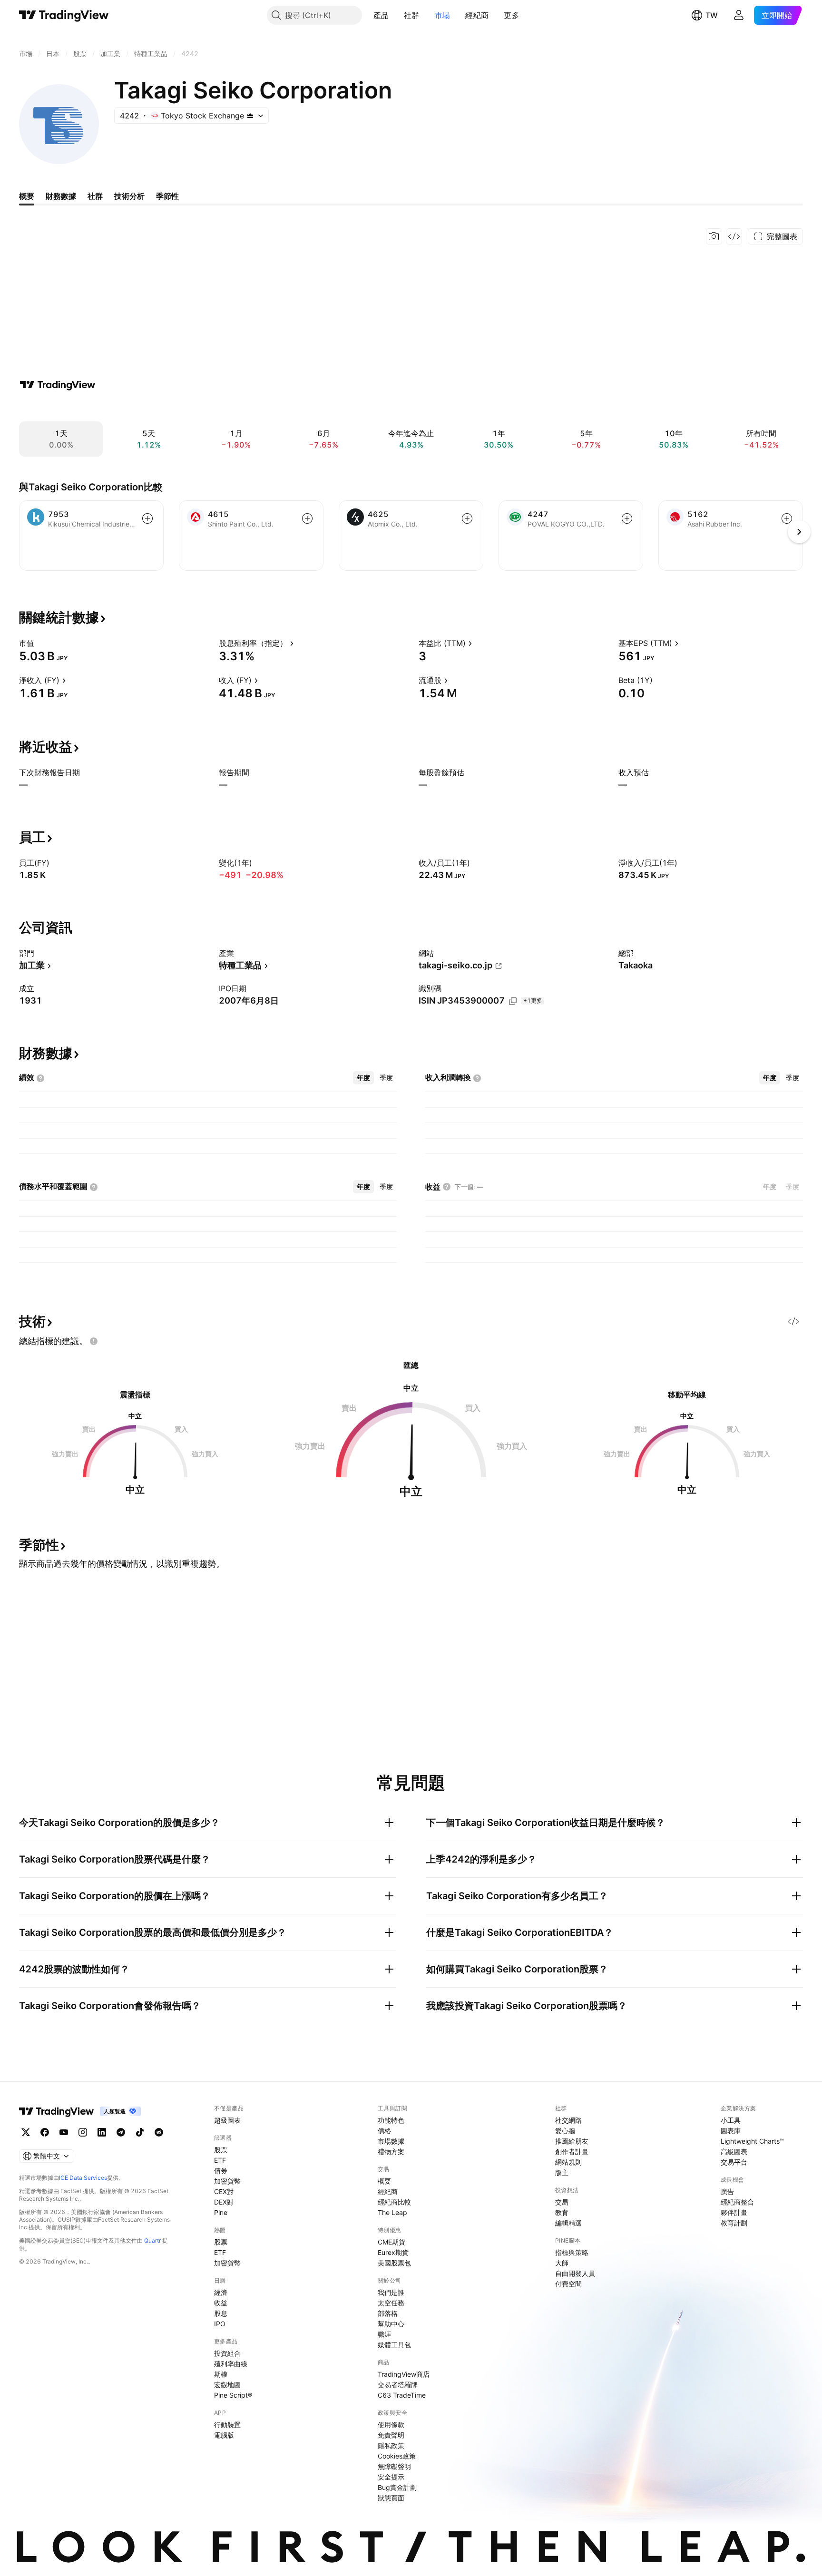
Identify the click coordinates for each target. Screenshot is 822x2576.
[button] (396, 15)
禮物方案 (391, 2152)
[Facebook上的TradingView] (45, 2132)
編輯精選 (568, 2223)
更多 (512, 15)
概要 (384, 2181)
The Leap (392, 2212)
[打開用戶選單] (739, 15)
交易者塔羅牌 (398, 2385)
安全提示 (391, 2477)
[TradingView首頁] (64, 15)
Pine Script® (233, 2395)
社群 (412, 15)
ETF (220, 2160)
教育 (562, 2212)
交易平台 (734, 2162)
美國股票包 (394, 2263)
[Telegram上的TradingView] (121, 2132)
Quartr (152, 2240)
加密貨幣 (227, 2181)
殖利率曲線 (231, 2364)
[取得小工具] (734, 236)
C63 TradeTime (402, 2395)
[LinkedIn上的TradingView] (102, 2132)
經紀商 (477, 15)
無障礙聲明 (394, 2466)
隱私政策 (391, 2445)
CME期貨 (391, 2242)
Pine (221, 2212)
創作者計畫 (572, 2152)
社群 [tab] (95, 196)
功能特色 (391, 2120)
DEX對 (224, 2202)
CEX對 (224, 2191)
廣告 (727, 2191)
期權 (221, 2374)
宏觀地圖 (227, 2385)
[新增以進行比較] (147, 518)
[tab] (363, 1078)
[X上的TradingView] (26, 2132)
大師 (562, 2263)
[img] (250, 116)
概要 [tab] (27, 196)
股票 (221, 2150)
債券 (221, 2171)
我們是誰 (391, 2292)
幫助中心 (391, 2324)
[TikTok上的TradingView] (140, 2132)
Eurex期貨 (393, 2252)
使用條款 (391, 2425)
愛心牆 (565, 2131)
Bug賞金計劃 (397, 2487)
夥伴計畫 (734, 2212)
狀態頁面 (391, 2498)
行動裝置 (227, 2425)
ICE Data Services (83, 2178)
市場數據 (391, 2141)
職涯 (384, 2334)
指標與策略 (572, 2252)
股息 (221, 2313)
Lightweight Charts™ (752, 2141)
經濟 (221, 2292)
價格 (384, 2131)
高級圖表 (734, 2152)
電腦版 (224, 2435)
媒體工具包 (394, 2345)
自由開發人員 (575, 2273)
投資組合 (227, 2353)
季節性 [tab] (167, 196)
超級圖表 (227, 2120)
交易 (562, 2202)
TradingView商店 (404, 2374)
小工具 (731, 2120)
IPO (220, 2324)
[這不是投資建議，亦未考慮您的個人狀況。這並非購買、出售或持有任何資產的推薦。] (94, 1341)
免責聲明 (391, 2435)
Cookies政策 (397, 2456)
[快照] (714, 236)
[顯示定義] (40, 643)
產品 (381, 15)
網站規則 (568, 2162)
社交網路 (568, 2120)
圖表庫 (731, 2131)
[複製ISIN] (513, 1001)
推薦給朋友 (572, 2141)
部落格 (388, 2313)
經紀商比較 (394, 2202)
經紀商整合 (737, 2202)
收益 (221, 2303)
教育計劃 (734, 2223)
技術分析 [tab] (129, 196)
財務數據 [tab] (61, 196)
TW (712, 15)
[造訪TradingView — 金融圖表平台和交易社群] (58, 385)
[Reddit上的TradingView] (159, 2132)
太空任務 (391, 2303)
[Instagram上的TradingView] (83, 2132)
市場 (443, 15)
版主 (562, 2172)
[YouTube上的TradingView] (64, 2132)
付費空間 (568, 2284)
